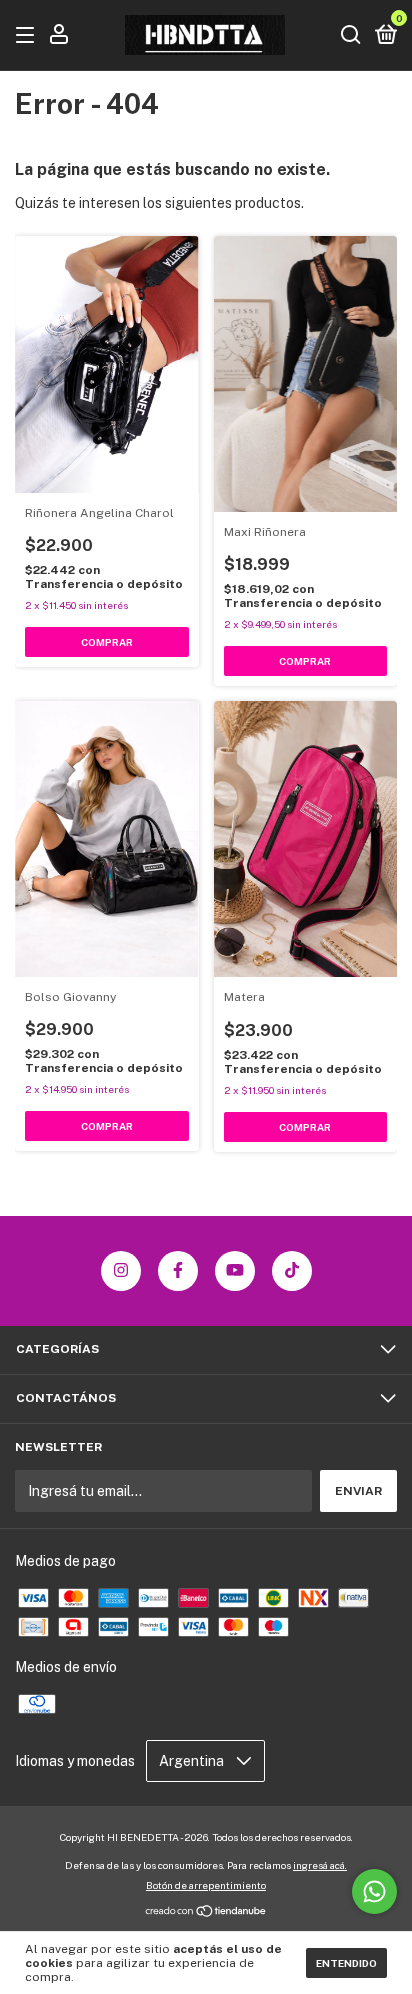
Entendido (346, 1963)
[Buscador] (351, 36)
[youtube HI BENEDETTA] (235, 1271)
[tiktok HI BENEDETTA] (292, 1271)
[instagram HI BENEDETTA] (121, 1271)
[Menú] (28, 36)
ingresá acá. (320, 1865)
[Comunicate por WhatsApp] (374, 1891)
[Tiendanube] (206, 1913)
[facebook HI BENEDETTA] (178, 1271)
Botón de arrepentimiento (206, 1885)
